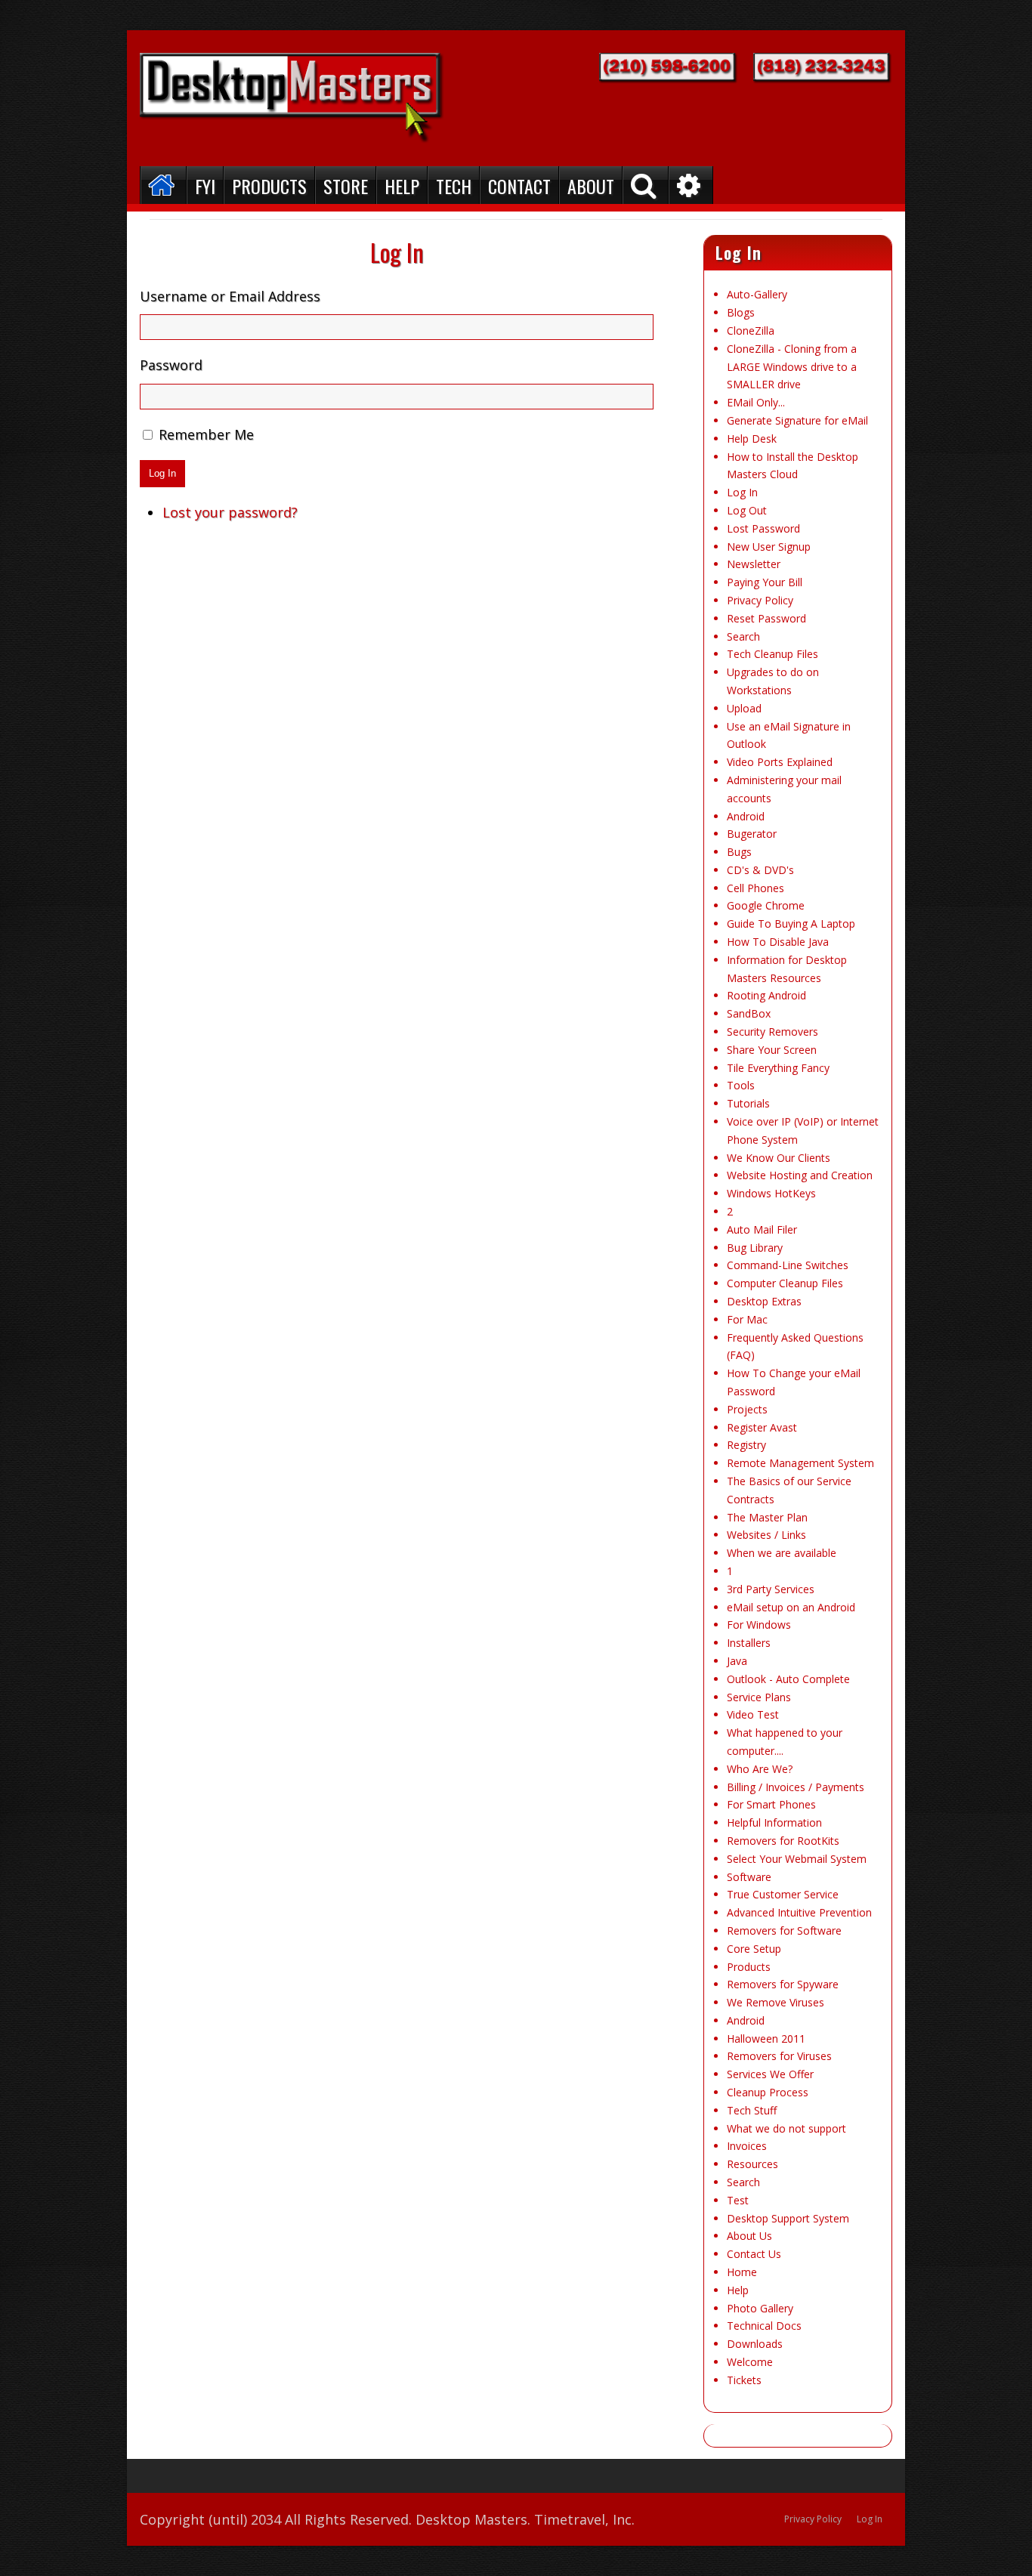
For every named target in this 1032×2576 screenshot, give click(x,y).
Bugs (739, 852)
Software (749, 1877)
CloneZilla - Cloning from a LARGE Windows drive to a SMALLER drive (792, 367)
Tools (741, 1085)
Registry (746, 1445)
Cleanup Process (768, 2092)
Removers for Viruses (779, 2056)
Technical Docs (764, 2326)
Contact (519, 186)
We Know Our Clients (779, 1158)
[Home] (163, 185)
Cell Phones (755, 888)
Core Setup (754, 1949)
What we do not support (786, 2128)
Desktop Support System (788, 2218)
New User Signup (769, 547)
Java (737, 1661)
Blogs (741, 312)
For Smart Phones (771, 1804)
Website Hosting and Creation (800, 1175)
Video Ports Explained (780, 762)
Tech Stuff (752, 2110)
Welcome (750, 2362)
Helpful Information (774, 1822)
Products (269, 186)
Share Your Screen (772, 1050)
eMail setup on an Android (791, 1607)
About (591, 186)
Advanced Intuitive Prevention (799, 1912)
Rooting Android (766, 995)
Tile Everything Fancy (778, 1068)
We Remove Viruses (776, 2002)
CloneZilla (751, 330)
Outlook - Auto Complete (788, 1679)
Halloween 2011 (766, 2039)
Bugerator (752, 834)
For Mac (747, 1319)
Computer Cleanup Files (785, 1283)
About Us (749, 2236)
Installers (749, 1643)
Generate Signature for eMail (797, 420)
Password (171, 365)
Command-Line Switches (788, 1265)
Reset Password (766, 618)
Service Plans (759, 1697)
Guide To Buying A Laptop (791, 924)
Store (346, 186)
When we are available (782, 1553)
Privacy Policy (760, 600)
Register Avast (762, 1427)
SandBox (749, 1013)
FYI (205, 186)
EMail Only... (756, 402)
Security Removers (772, 1032)
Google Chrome (766, 905)
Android (746, 816)
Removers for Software (784, 1930)
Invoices (747, 2146)
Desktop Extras (764, 1301)
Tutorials (748, 1103)
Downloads (755, 2344)
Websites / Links (766, 1535)
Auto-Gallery (757, 294)
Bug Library (755, 1248)
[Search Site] (645, 185)
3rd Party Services (771, 1589)
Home (742, 2272)
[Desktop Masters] (292, 98)
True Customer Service (783, 1894)
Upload (744, 708)
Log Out (747, 510)
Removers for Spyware (783, 1984)
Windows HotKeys (771, 1193)
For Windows (759, 1625)
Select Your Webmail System (797, 1859)
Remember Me (206, 434)
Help (402, 186)
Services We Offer (770, 2074)
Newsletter (754, 564)
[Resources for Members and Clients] (691, 185)
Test (738, 2200)
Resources (752, 2164)
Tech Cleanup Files (772, 654)
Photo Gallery (760, 2308)
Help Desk (752, 439)
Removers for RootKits (783, 1841)
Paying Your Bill (765, 582)
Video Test (753, 1714)
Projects (747, 1409)
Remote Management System (800, 1463)
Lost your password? (230, 512)
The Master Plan (767, 1517)
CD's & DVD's (760, 870)
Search (743, 636)
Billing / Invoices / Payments (796, 1787)
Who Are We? (760, 1769)
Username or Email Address (230, 296)
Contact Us (754, 2254)
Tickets (744, 2380)
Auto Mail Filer (762, 1229)
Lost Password (763, 528)
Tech (454, 186)
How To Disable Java (778, 942)
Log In (162, 473)
